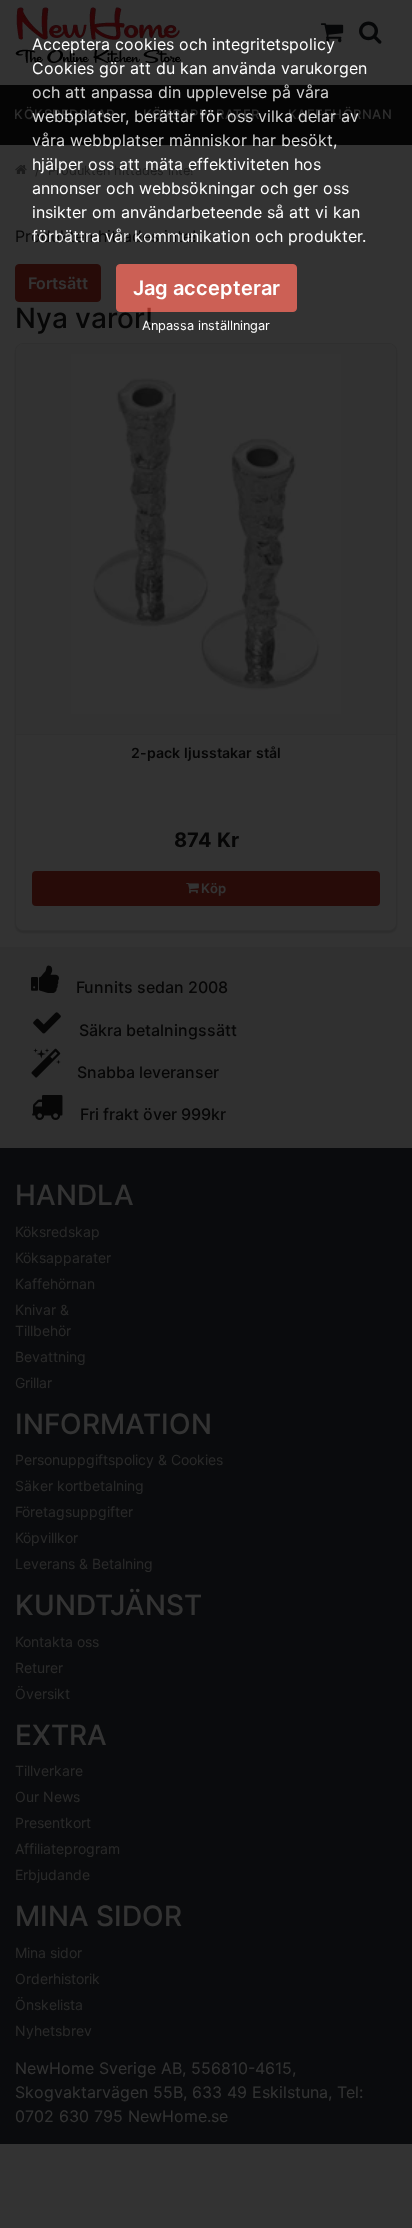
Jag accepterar (206, 288)
